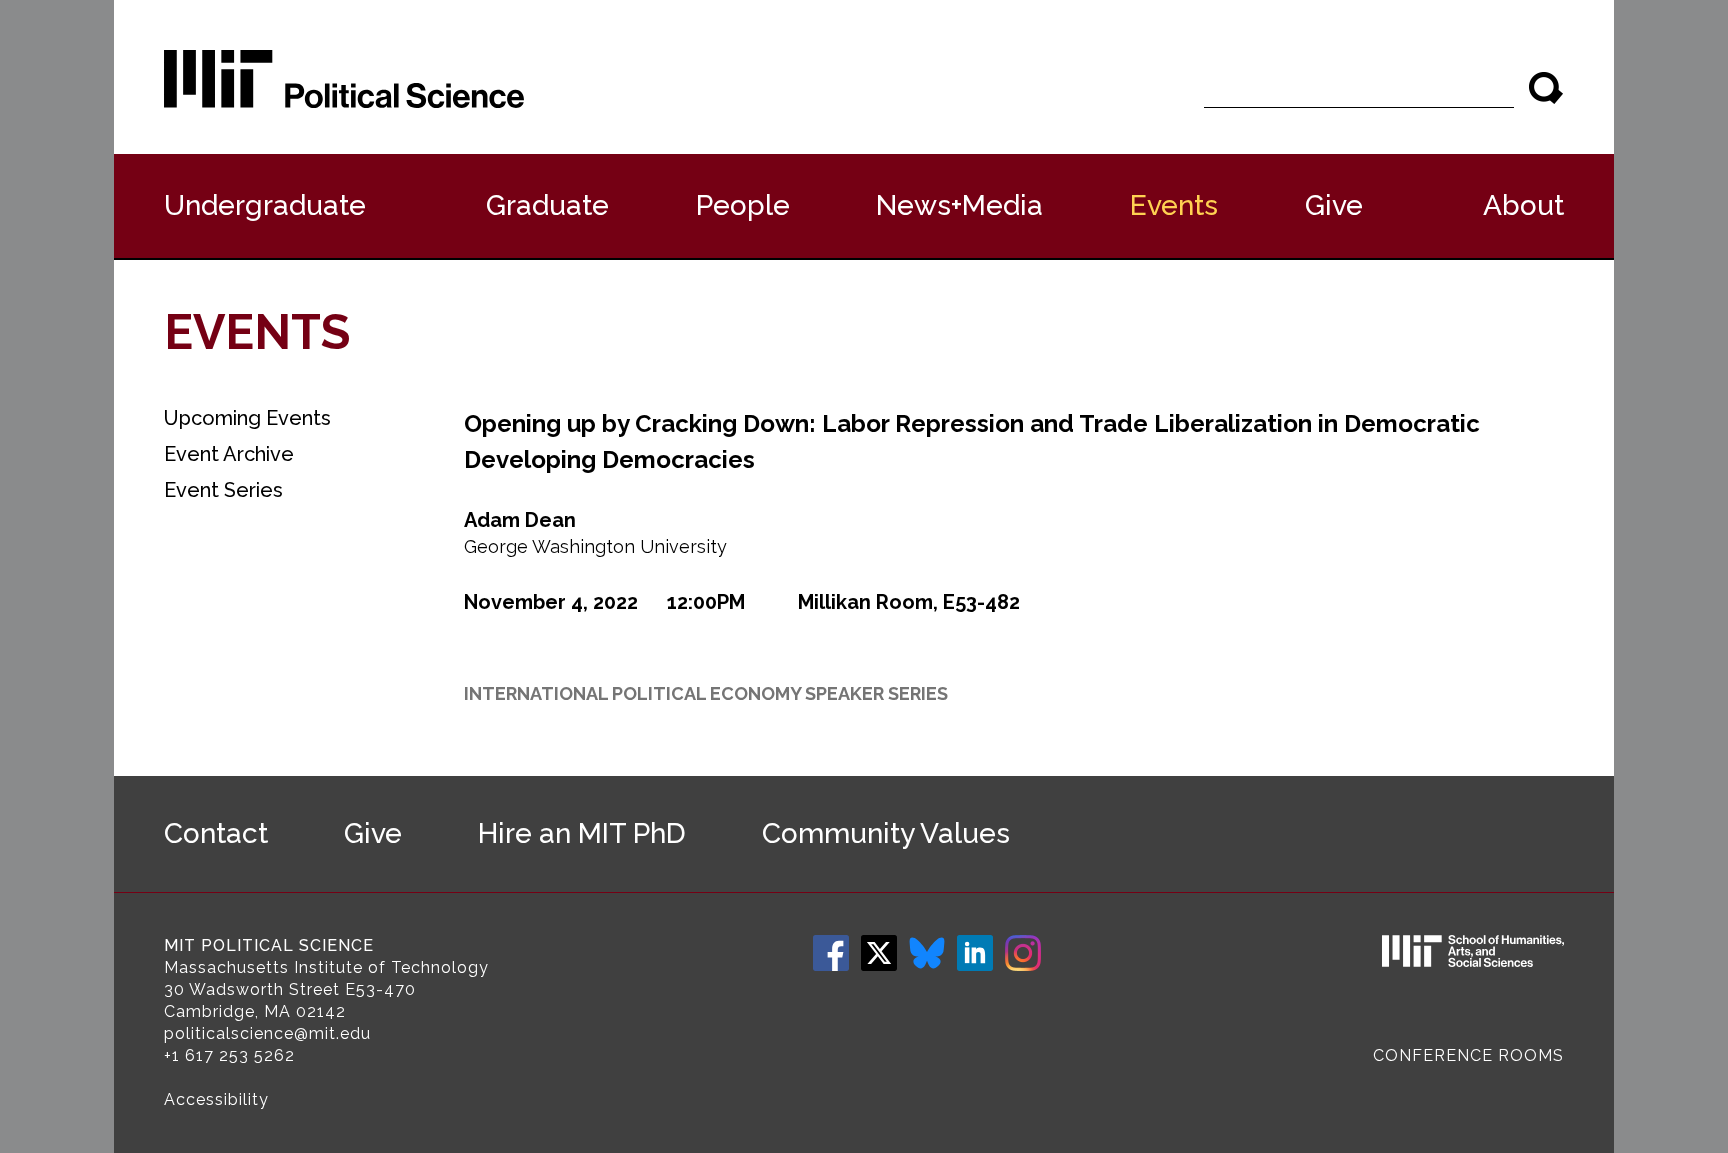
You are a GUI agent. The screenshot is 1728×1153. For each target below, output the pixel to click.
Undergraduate (265, 205)
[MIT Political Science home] (344, 79)
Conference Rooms (1468, 1055)
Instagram (1023, 953)
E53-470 (380, 989)
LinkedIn (975, 953)
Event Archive (229, 454)
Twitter (879, 953)
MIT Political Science (269, 945)
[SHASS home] (1473, 954)
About (1523, 205)
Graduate (547, 205)
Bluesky (927, 953)
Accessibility (216, 1099)
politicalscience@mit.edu (267, 1033)
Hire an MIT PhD (582, 833)
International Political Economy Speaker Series (706, 693)
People (743, 205)
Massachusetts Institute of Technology (326, 967)
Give (1334, 205)
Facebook (831, 953)
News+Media (959, 205)
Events (1174, 205)
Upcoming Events (247, 418)
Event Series (223, 490)
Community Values (886, 833)
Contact (216, 833)
